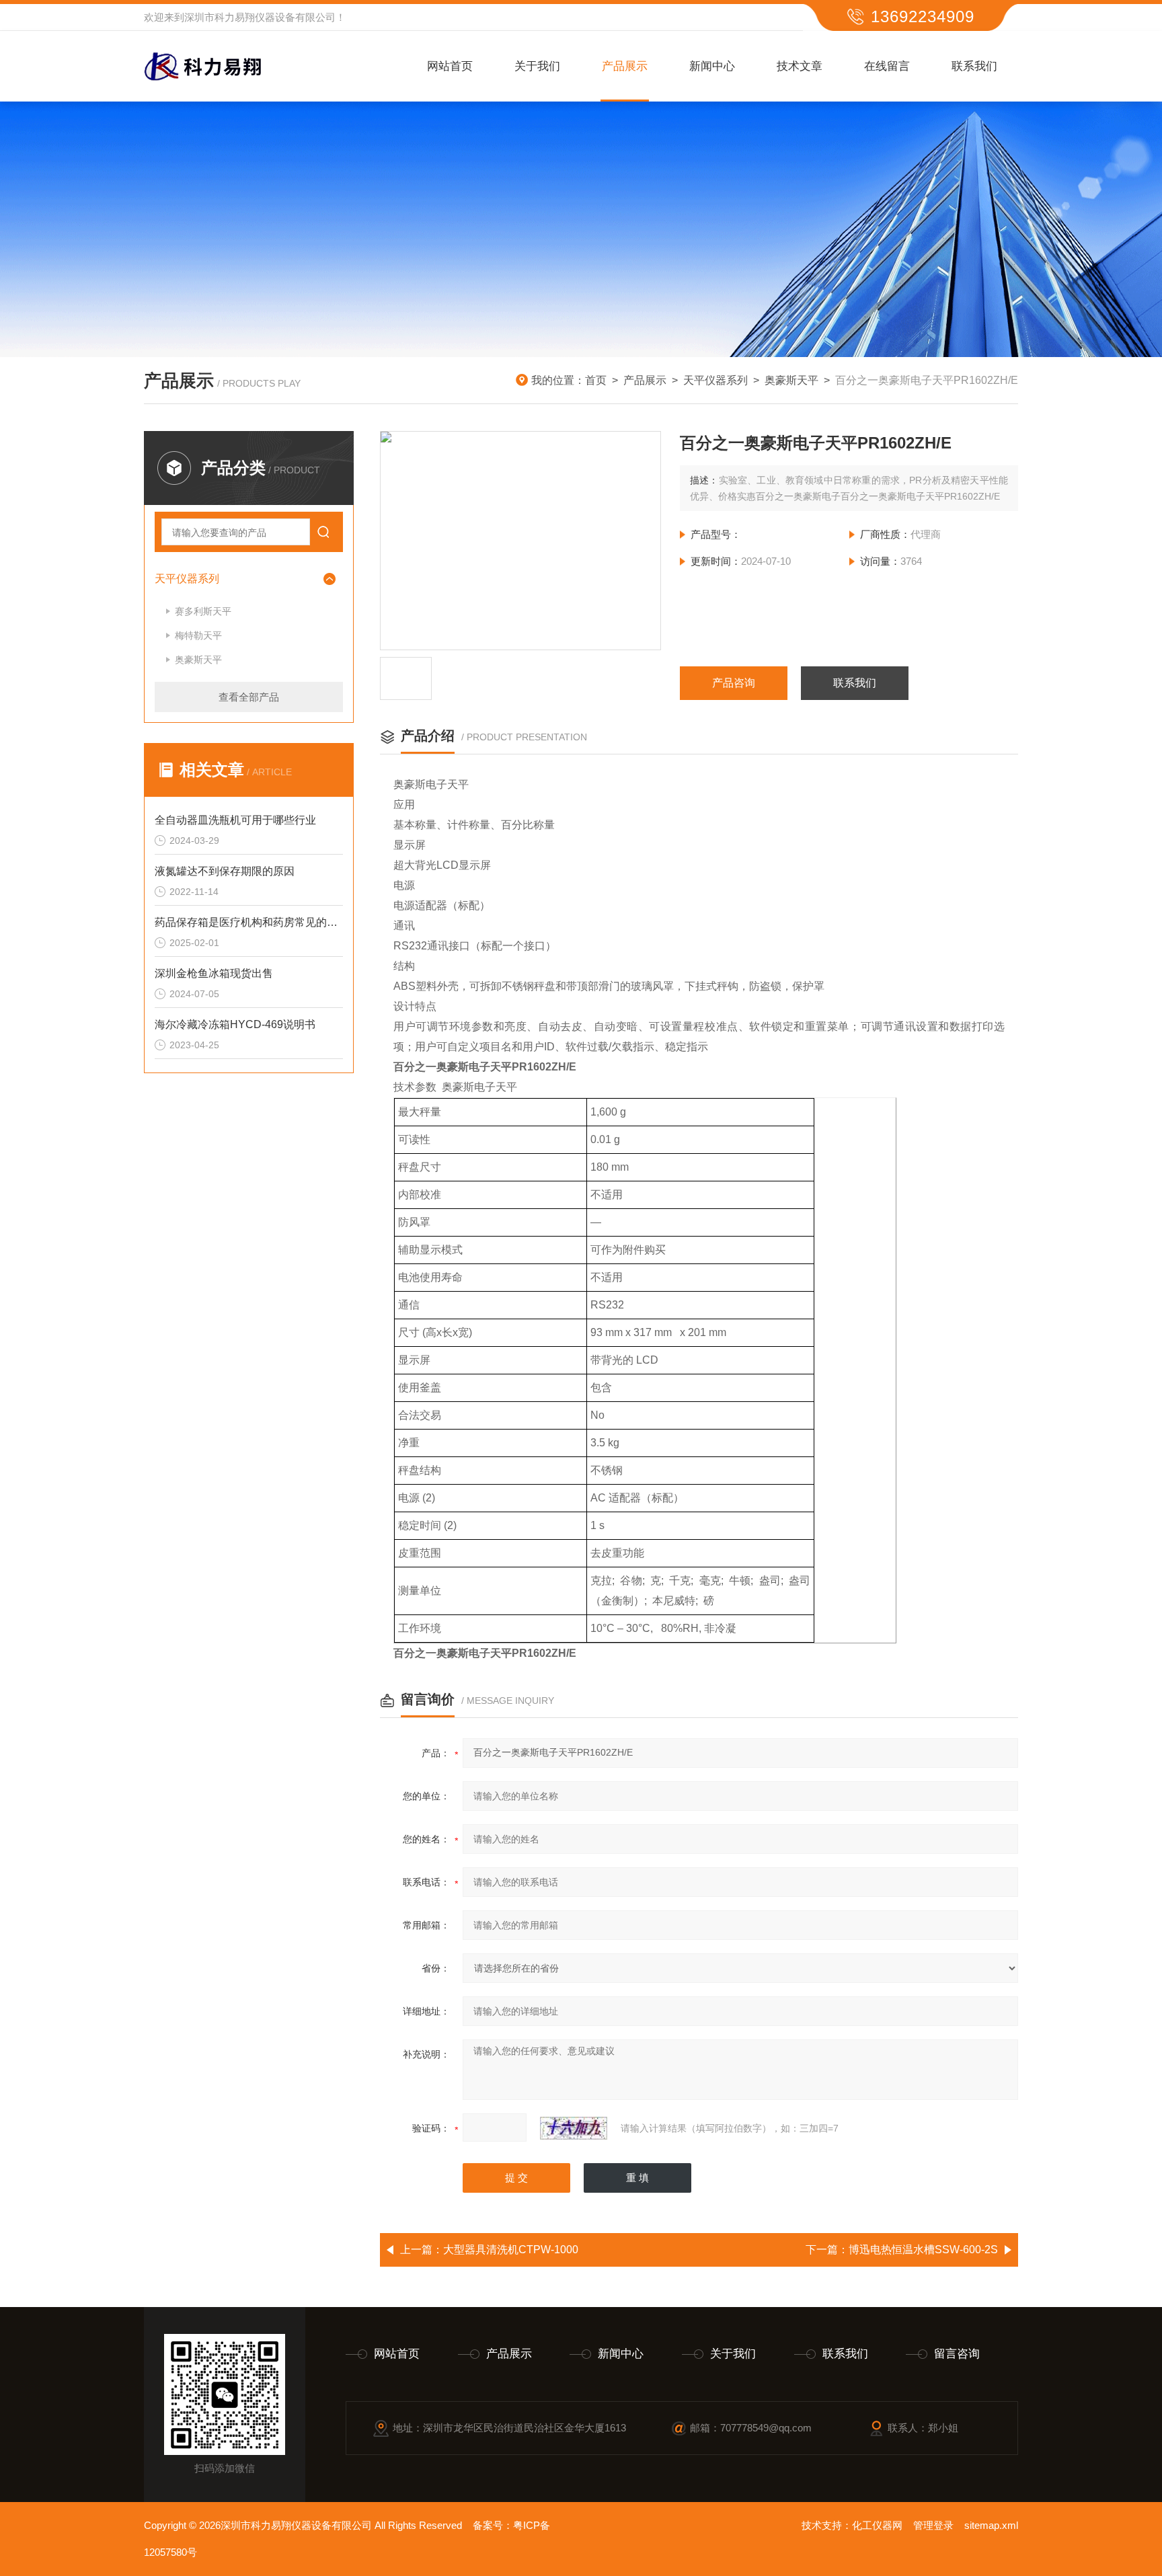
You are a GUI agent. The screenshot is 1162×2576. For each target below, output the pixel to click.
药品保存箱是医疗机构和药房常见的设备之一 (249, 922)
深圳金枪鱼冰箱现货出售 (214, 973)
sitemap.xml (991, 2525)
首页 (596, 380)
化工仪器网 (877, 2525)
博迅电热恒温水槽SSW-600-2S (923, 2250)
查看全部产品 (249, 697)
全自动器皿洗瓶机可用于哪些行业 (235, 820)
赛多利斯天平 (203, 611)
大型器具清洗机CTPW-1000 (511, 2250)
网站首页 (450, 66)
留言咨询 (957, 2354)
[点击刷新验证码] (574, 2128)
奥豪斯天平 (791, 380)
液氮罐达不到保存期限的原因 (225, 871)
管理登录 (933, 2525)
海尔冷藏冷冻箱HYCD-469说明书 (235, 1024)
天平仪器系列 (715, 380)
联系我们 (974, 66)
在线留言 (887, 66)
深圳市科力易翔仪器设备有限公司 (260, 17)
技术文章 (800, 66)
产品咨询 (734, 683)
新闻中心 (712, 66)
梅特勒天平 (198, 635)
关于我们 (537, 66)
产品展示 (625, 66)
